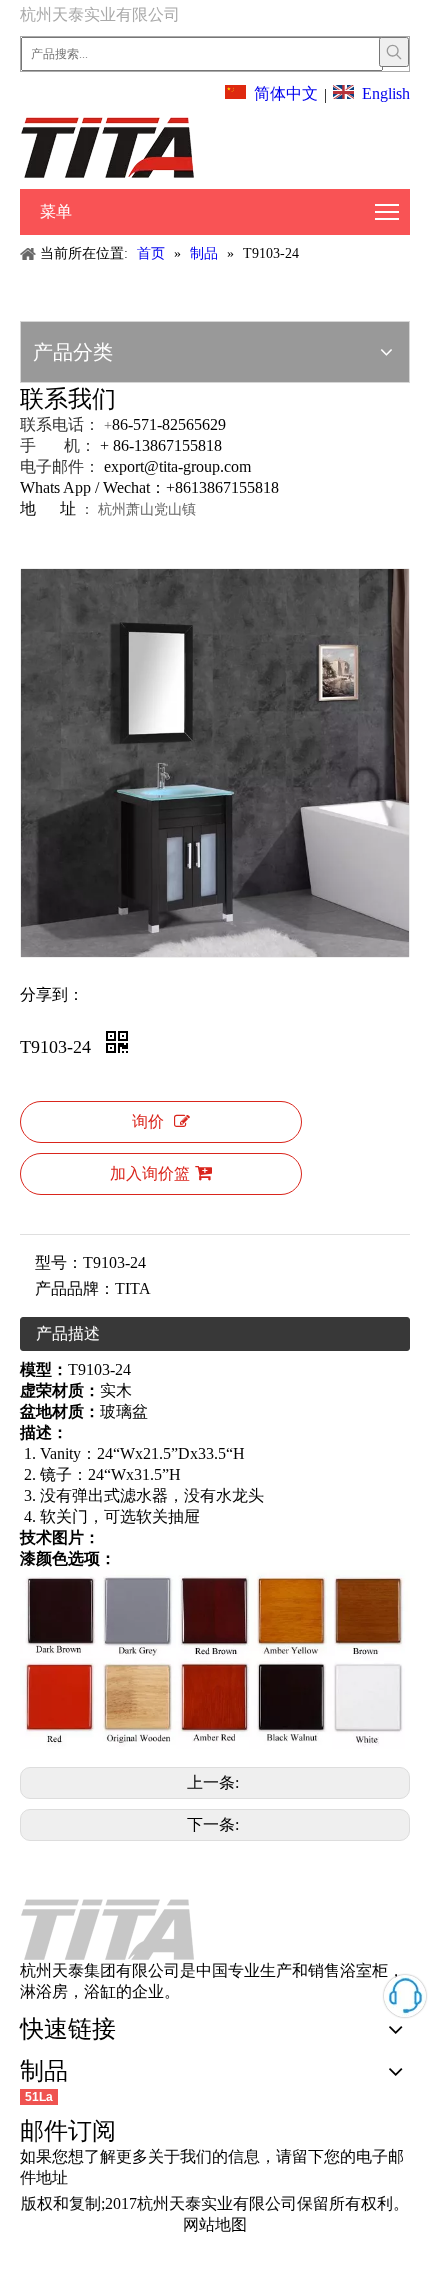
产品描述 (68, 1333)
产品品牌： (75, 1288)
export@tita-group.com (177, 466)
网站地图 (215, 2224)
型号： (59, 1262)
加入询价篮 (150, 1173)
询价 (148, 1121)
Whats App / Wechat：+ (97, 487)
